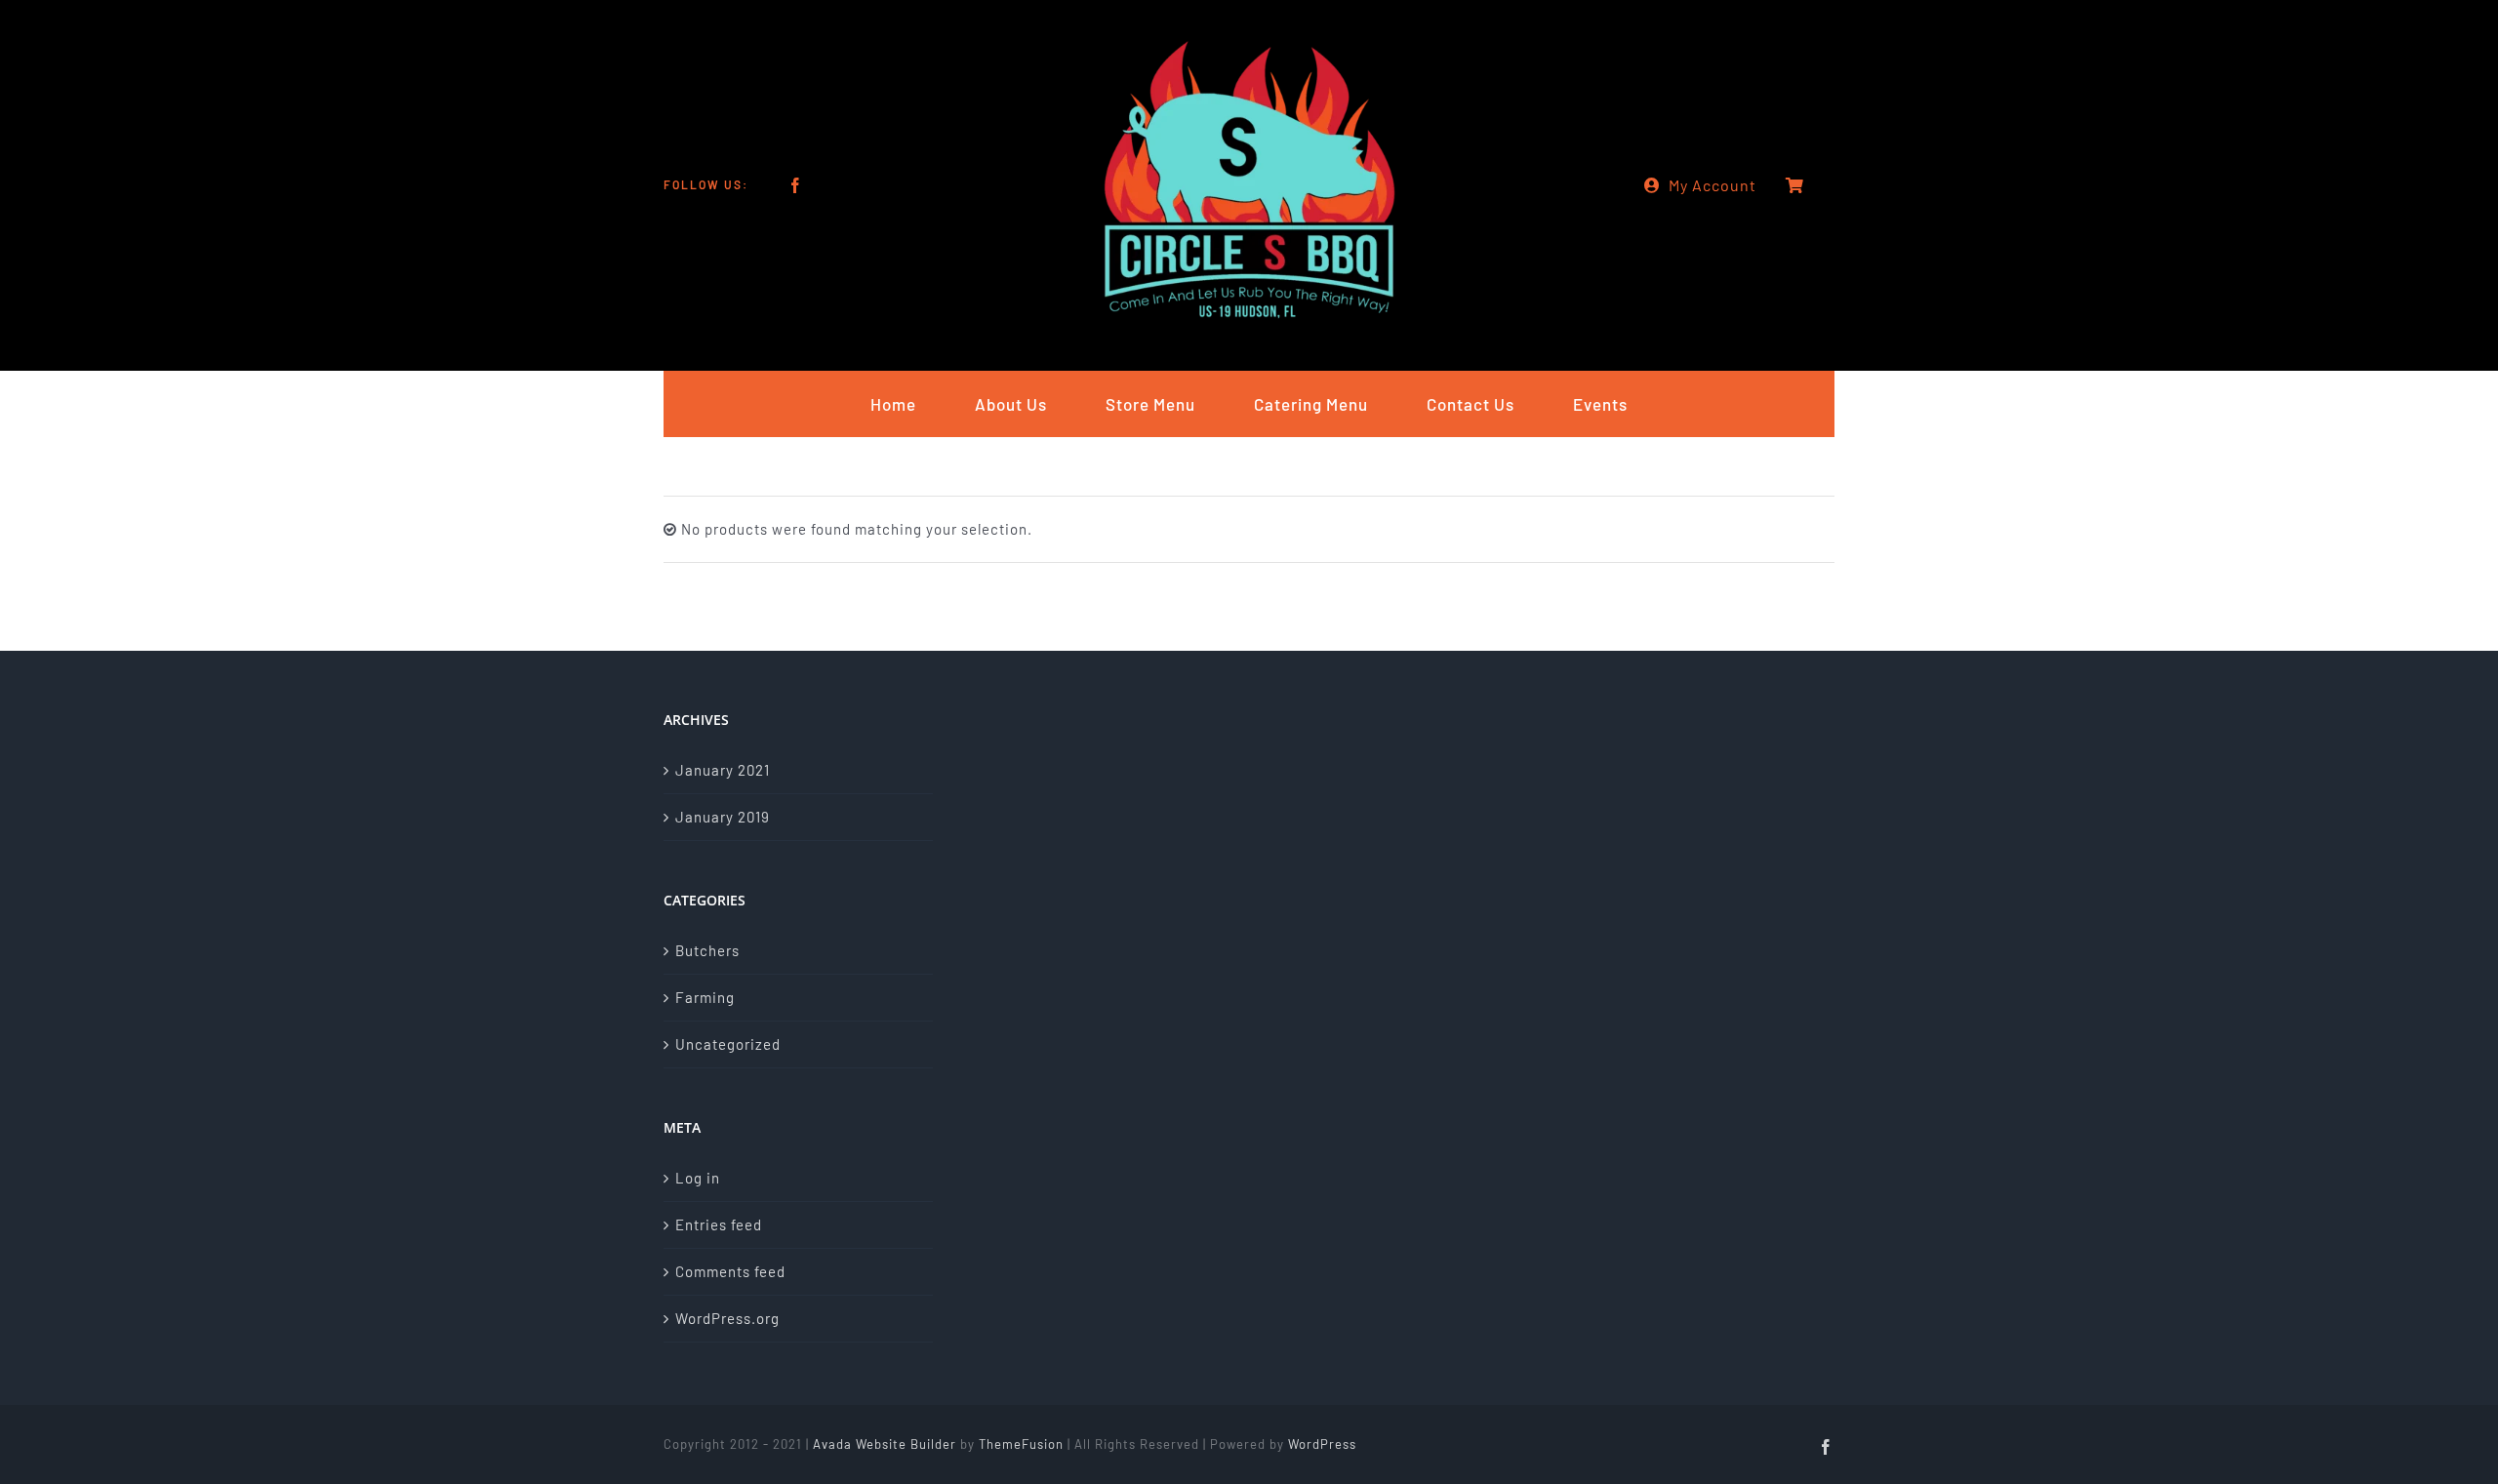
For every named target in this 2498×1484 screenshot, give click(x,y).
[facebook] (796, 185)
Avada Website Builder (885, 1444)
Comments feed (730, 1271)
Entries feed (719, 1224)
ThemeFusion (1021, 1444)
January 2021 (723, 770)
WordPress (1322, 1444)
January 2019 (723, 817)
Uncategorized (728, 1044)
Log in (698, 1178)
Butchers (707, 950)
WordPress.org (727, 1318)
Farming (705, 997)
